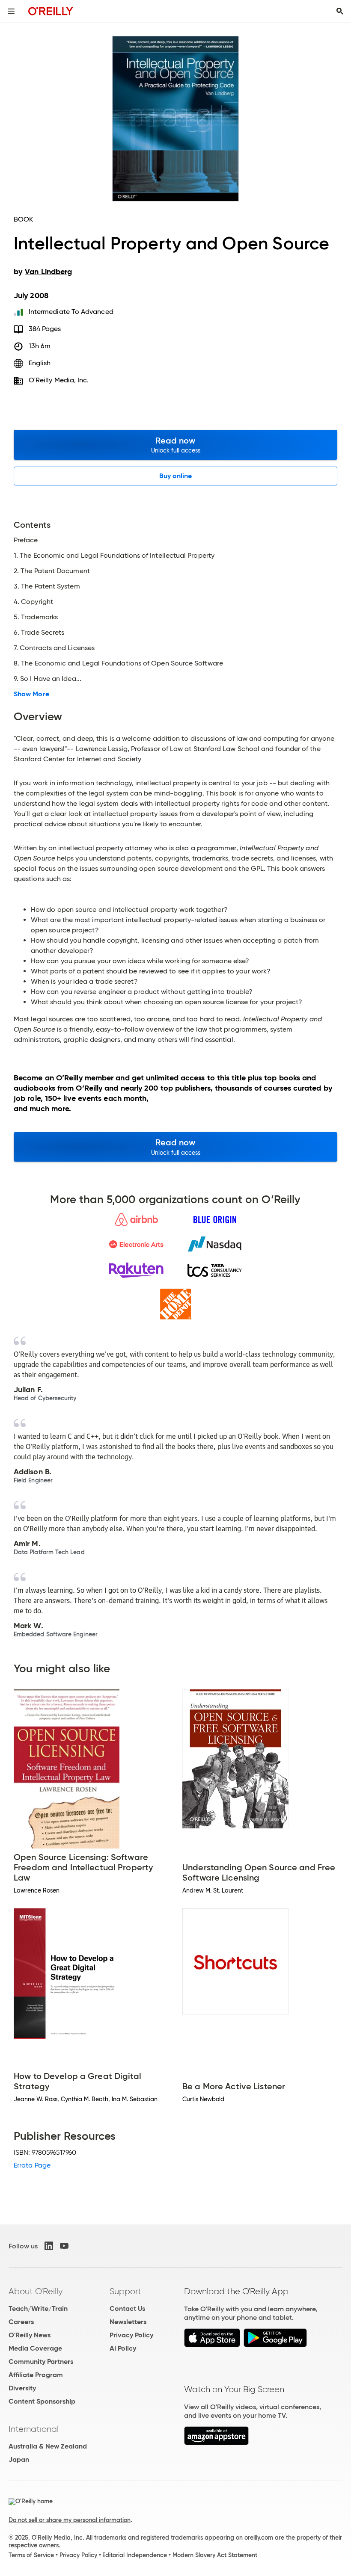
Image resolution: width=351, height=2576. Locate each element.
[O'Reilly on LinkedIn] (49, 2246)
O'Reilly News (30, 2335)
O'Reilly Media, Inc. (59, 380)
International (34, 2429)
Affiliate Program (36, 2375)
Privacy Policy (131, 2335)
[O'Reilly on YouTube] (64, 2246)
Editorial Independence (135, 2555)
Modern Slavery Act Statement (215, 2555)
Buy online (176, 476)
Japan (19, 2459)
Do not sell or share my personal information (70, 2520)
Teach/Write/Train (38, 2308)
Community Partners (41, 2362)
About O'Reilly (36, 2291)
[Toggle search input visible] (340, 11)
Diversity (22, 2388)
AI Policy (123, 2348)
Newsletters (128, 2322)
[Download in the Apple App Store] (212, 2345)
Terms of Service (31, 2555)
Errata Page (32, 2165)
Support (125, 2291)
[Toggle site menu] (11, 11)
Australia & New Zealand (48, 2446)
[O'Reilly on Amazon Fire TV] (216, 2443)
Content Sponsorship (42, 2401)
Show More (31, 694)
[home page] (51, 11)
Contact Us (127, 2308)
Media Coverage (35, 2348)
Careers (21, 2322)
